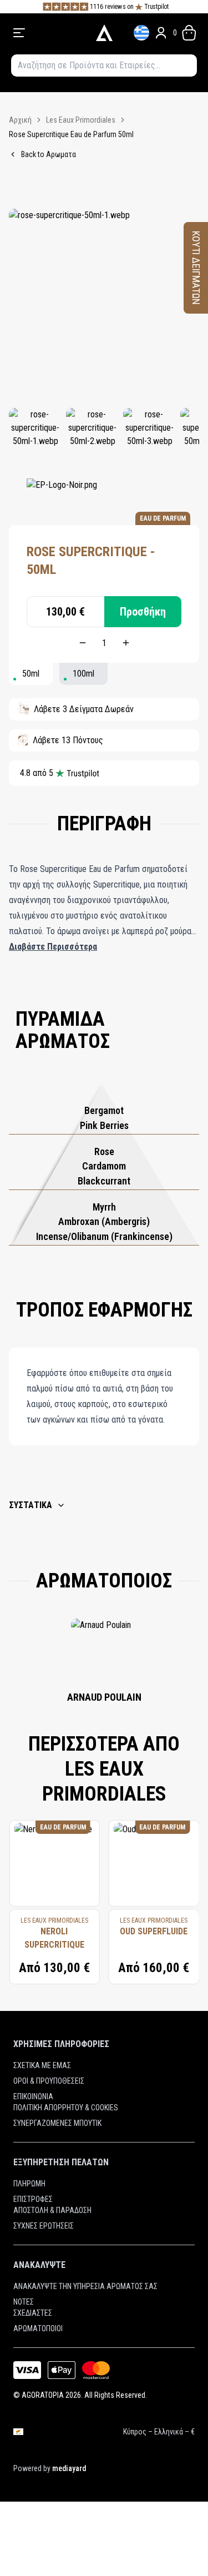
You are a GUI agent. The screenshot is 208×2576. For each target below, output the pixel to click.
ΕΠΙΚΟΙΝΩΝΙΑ (33, 2096)
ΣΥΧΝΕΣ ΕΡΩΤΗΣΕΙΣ (44, 2226)
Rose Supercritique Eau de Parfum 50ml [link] (71, 134)
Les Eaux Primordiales (81, 120)
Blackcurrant (104, 1181)
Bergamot (104, 1110)
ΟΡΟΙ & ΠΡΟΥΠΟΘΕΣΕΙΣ (49, 2081)
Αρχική (20, 120)
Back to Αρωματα (49, 154)
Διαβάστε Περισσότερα (53, 947)
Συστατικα (31, 1505)
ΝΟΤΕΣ (24, 2302)
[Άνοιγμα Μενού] (48, 33)
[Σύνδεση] (161, 33)
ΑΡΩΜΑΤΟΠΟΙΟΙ (38, 2328)
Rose (104, 1151)
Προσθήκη (143, 612)
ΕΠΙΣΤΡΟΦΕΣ (33, 2199)
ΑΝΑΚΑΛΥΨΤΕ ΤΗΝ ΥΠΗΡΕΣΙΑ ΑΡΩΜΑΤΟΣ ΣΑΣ (85, 2286)
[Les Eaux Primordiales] (62, 495)
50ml (31, 674)
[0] (189, 33)
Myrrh (104, 1207)
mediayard (69, 2468)
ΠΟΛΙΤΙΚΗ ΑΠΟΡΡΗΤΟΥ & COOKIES (66, 2108)
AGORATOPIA (43, 2395)
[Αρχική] (104, 33)
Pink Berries (104, 1125)
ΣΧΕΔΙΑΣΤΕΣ (33, 2313)
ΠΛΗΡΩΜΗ (29, 2184)
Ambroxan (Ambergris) (104, 1221)
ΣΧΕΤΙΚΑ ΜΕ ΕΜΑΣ (42, 2065)
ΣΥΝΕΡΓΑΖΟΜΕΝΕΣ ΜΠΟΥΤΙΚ (57, 2123)
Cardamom (104, 1166)
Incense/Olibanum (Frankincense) (104, 1236)
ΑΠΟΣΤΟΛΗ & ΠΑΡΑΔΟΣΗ (52, 2210)
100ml (83, 674)
